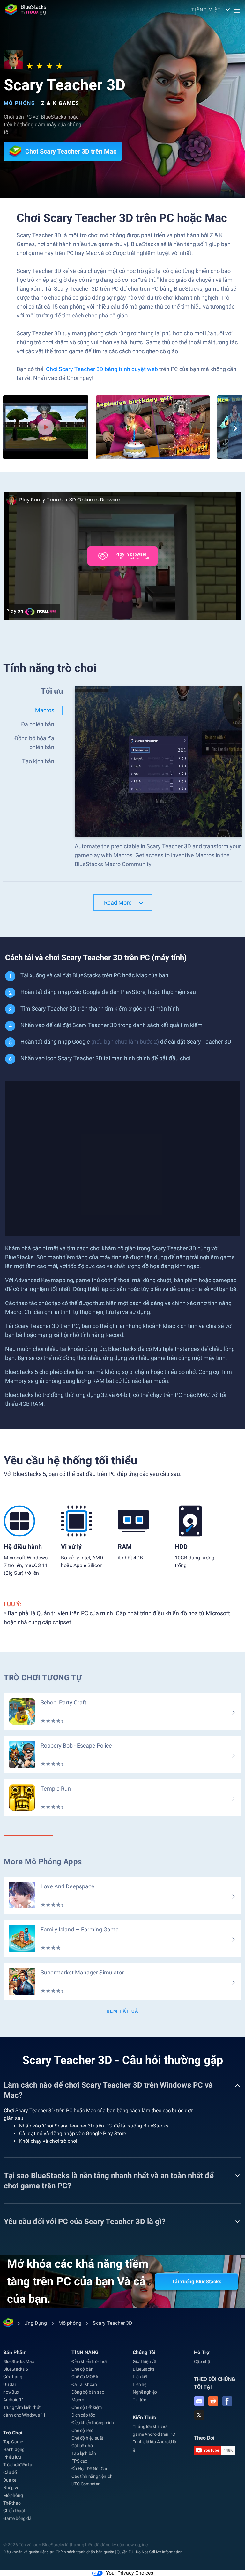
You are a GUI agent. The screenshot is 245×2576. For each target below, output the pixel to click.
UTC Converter (85, 2484)
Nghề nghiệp (145, 2392)
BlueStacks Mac (19, 2361)
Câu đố (10, 2472)
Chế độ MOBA (85, 2377)
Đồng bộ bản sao (88, 2392)
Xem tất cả (122, 2011)
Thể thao (12, 2503)
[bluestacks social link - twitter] (199, 2415)
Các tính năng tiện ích (92, 2476)
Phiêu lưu (12, 2457)
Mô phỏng (20, 103)
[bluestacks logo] (26, 10)
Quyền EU (125, 2552)
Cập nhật (203, 2361)
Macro (78, 2400)
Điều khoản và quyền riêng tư (28, 2552)
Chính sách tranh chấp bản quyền (85, 2552)
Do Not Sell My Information (159, 2552)
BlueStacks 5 (16, 2369)
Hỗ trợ (202, 2352)
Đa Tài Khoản (84, 2384)
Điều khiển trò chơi (89, 2361)
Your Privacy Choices (130, 2573)
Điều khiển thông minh (93, 2423)
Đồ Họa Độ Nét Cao (90, 2469)
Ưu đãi (9, 2384)
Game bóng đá (17, 2518)
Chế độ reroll (83, 2430)
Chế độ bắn (82, 2369)
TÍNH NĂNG (85, 2352)
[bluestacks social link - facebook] (227, 2401)
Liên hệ (140, 2384)
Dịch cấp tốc (83, 2415)
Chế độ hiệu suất (87, 2438)
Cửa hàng (13, 2377)
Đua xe (10, 2480)
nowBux (11, 2392)
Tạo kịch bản (84, 2453)
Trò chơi (13, 2433)
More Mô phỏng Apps (43, 1862)
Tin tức (139, 2400)
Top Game (13, 2442)
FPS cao (79, 2461)
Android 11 (14, 2400)
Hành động (14, 2449)
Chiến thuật (14, 2511)
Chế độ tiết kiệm (87, 2407)
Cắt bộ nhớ (82, 2446)
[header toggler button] (237, 10)
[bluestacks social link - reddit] (213, 2401)
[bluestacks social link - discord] (199, 2401)
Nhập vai (12, 2488)
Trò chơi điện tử (18, 2465)
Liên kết (140, 2377)
